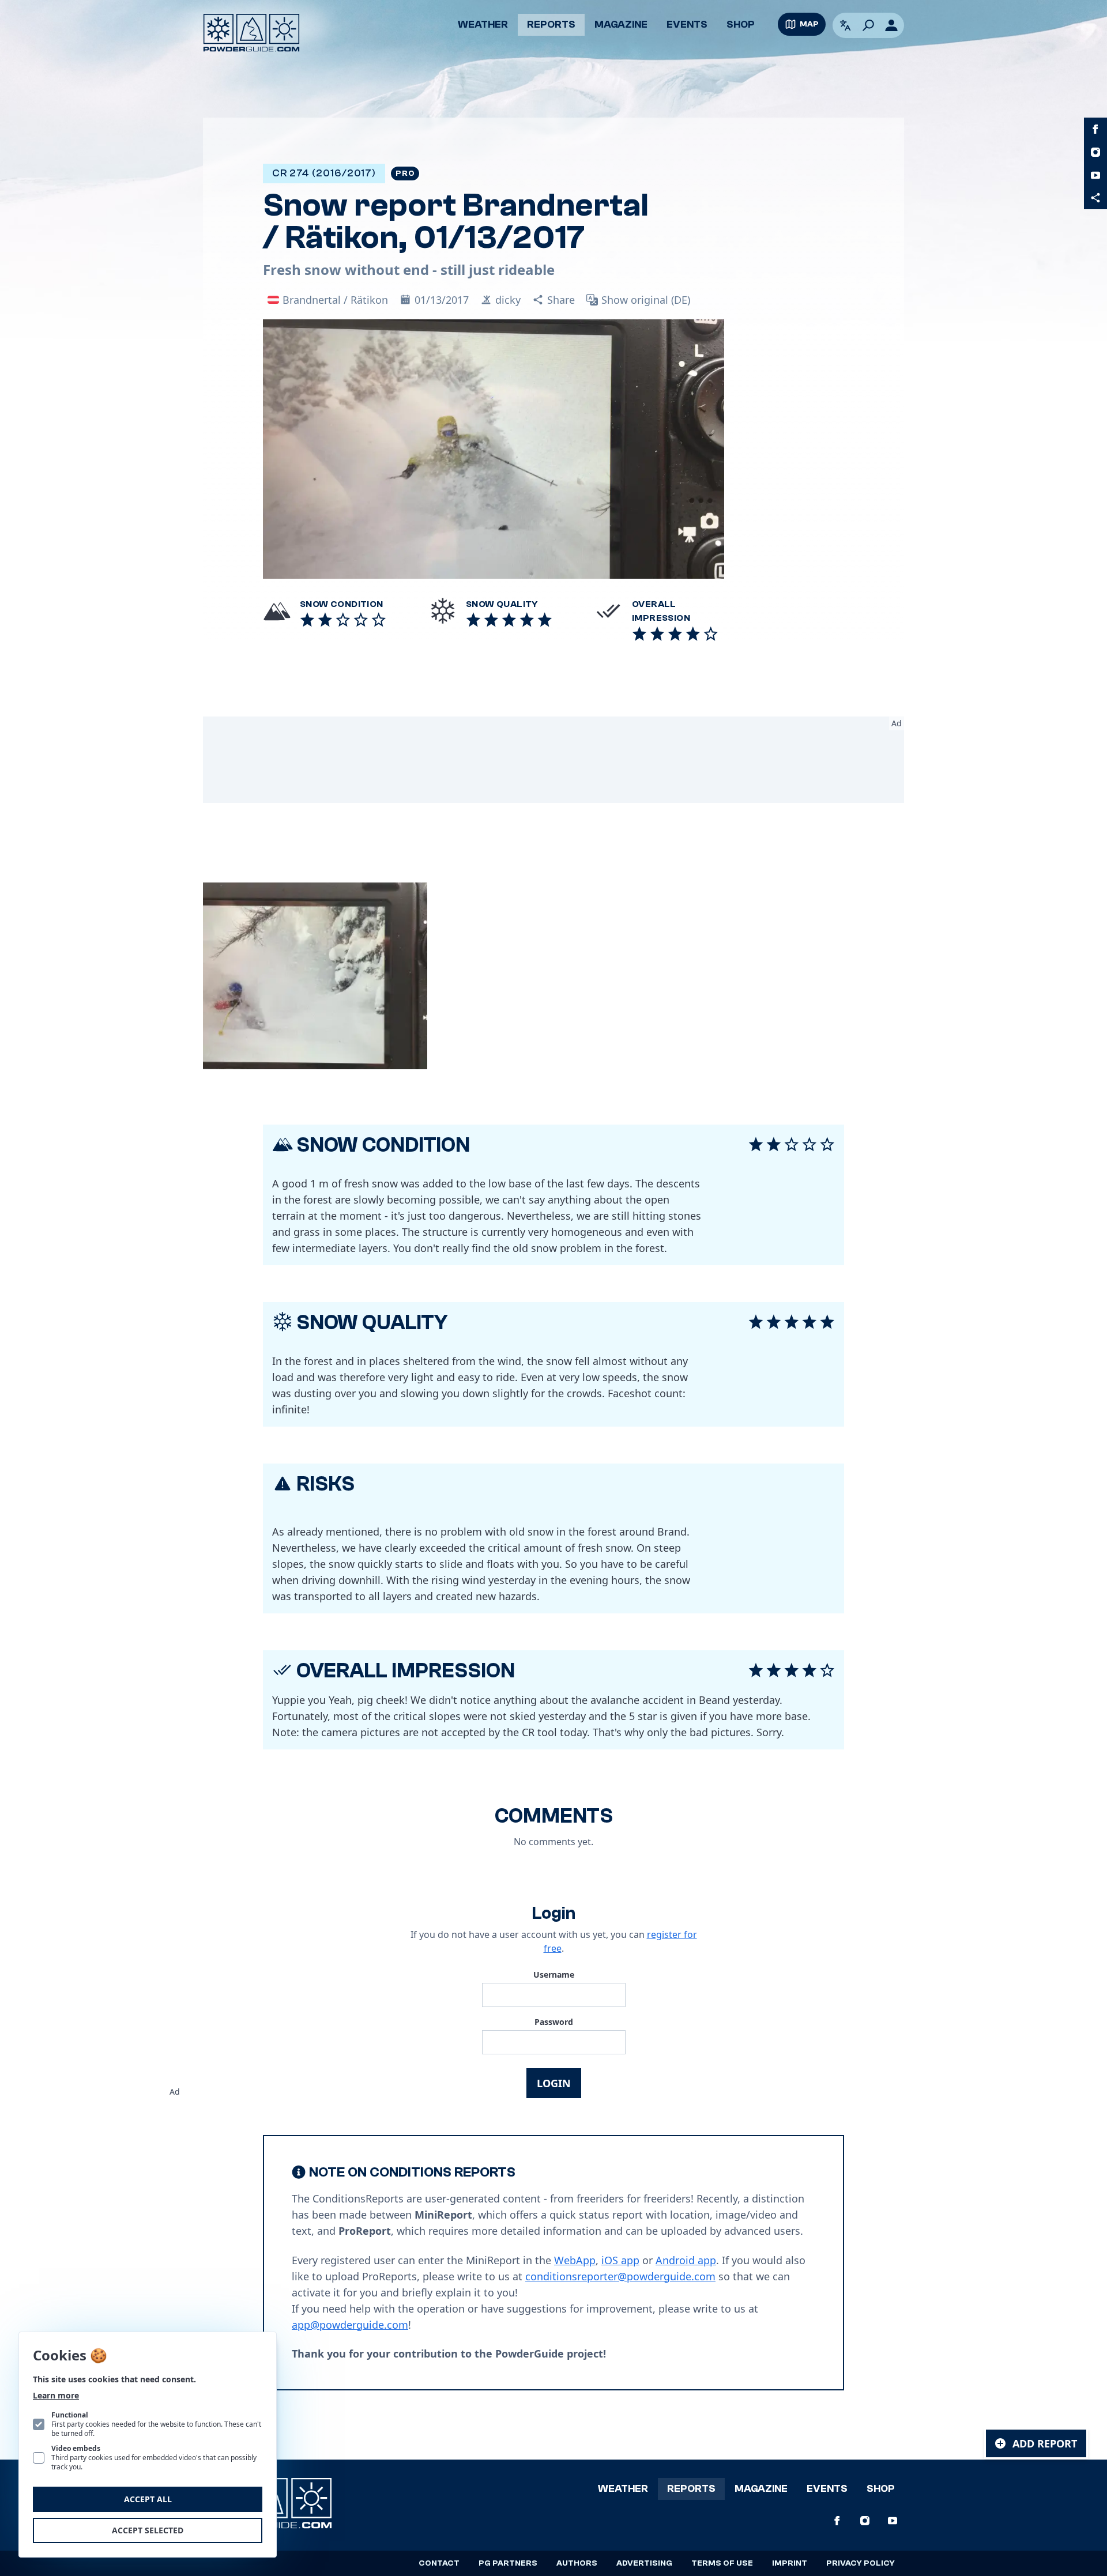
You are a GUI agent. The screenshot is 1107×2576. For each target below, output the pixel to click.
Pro (405, 174)
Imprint (790, 2563)
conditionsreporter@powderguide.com (620, 2276)
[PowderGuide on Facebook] (1095, 129)
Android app (686, 2260)
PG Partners (508, 2563)
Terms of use (722, 2563)
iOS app (620, 2260)
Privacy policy (861, 2563)
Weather (483, 24)
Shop (741, 24)
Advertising (644, 2563)
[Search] (868, 25)
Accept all (148, 2499)
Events (687, 24)
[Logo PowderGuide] (251, 33)
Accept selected (148, 2530)
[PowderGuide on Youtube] (1095, 175)
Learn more (56, 2395)
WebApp (575, 2260)
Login (554, 2083)
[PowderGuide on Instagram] (1095, 152)
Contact (439, 2563)
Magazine (621, 24)
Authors (577, 2563)
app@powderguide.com (350, 2325)
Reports (551, 24)
